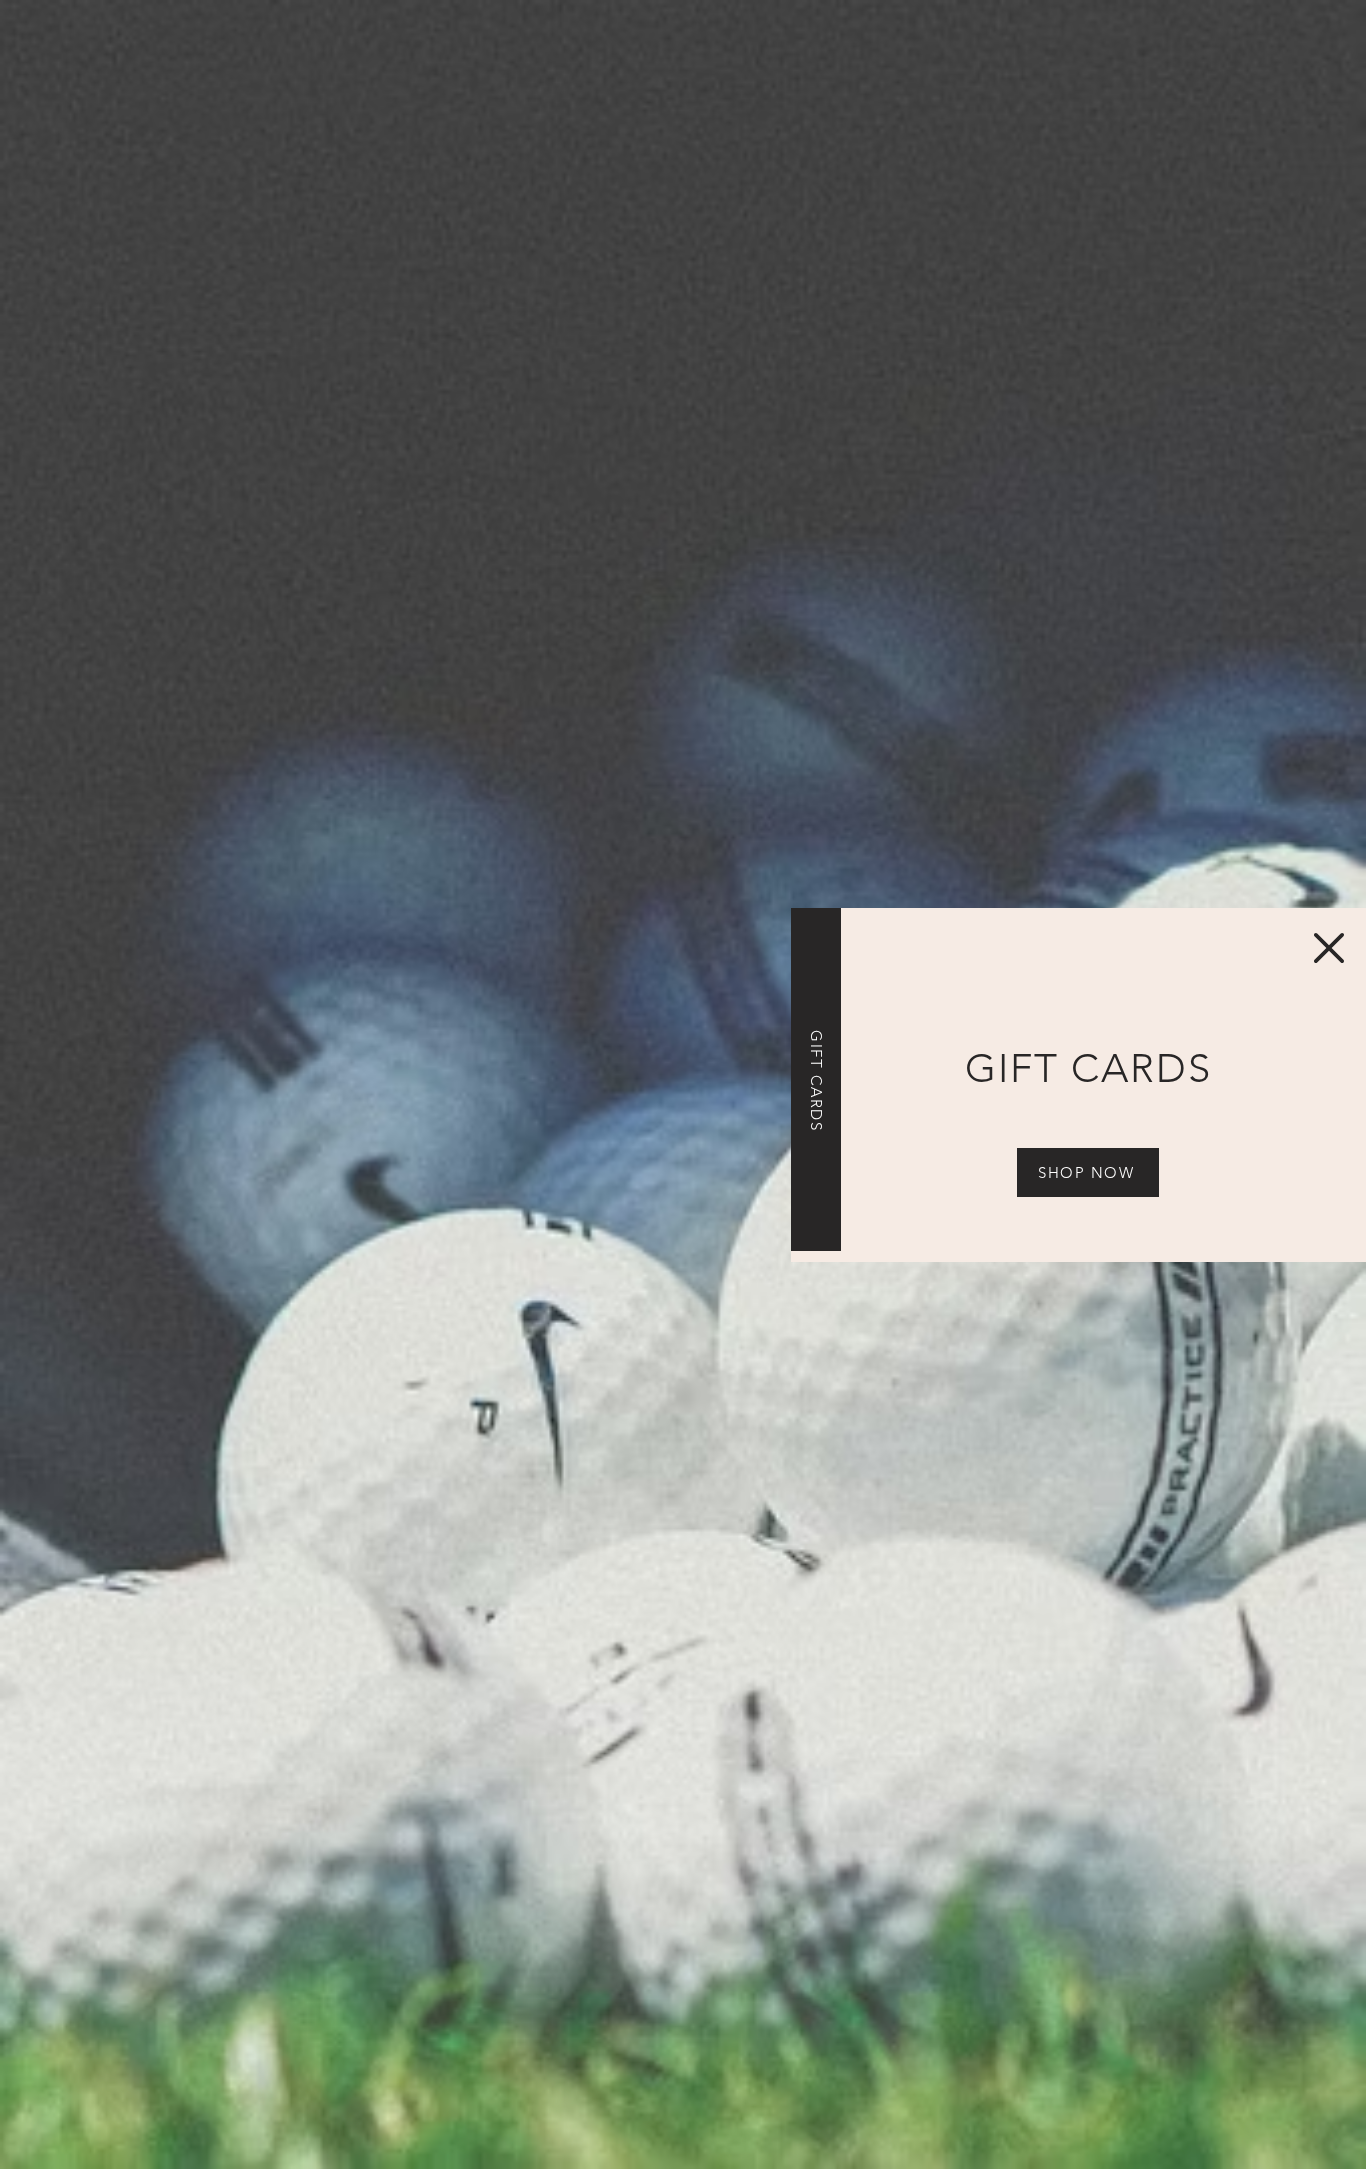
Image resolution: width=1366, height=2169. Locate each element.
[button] (1329, 948)
